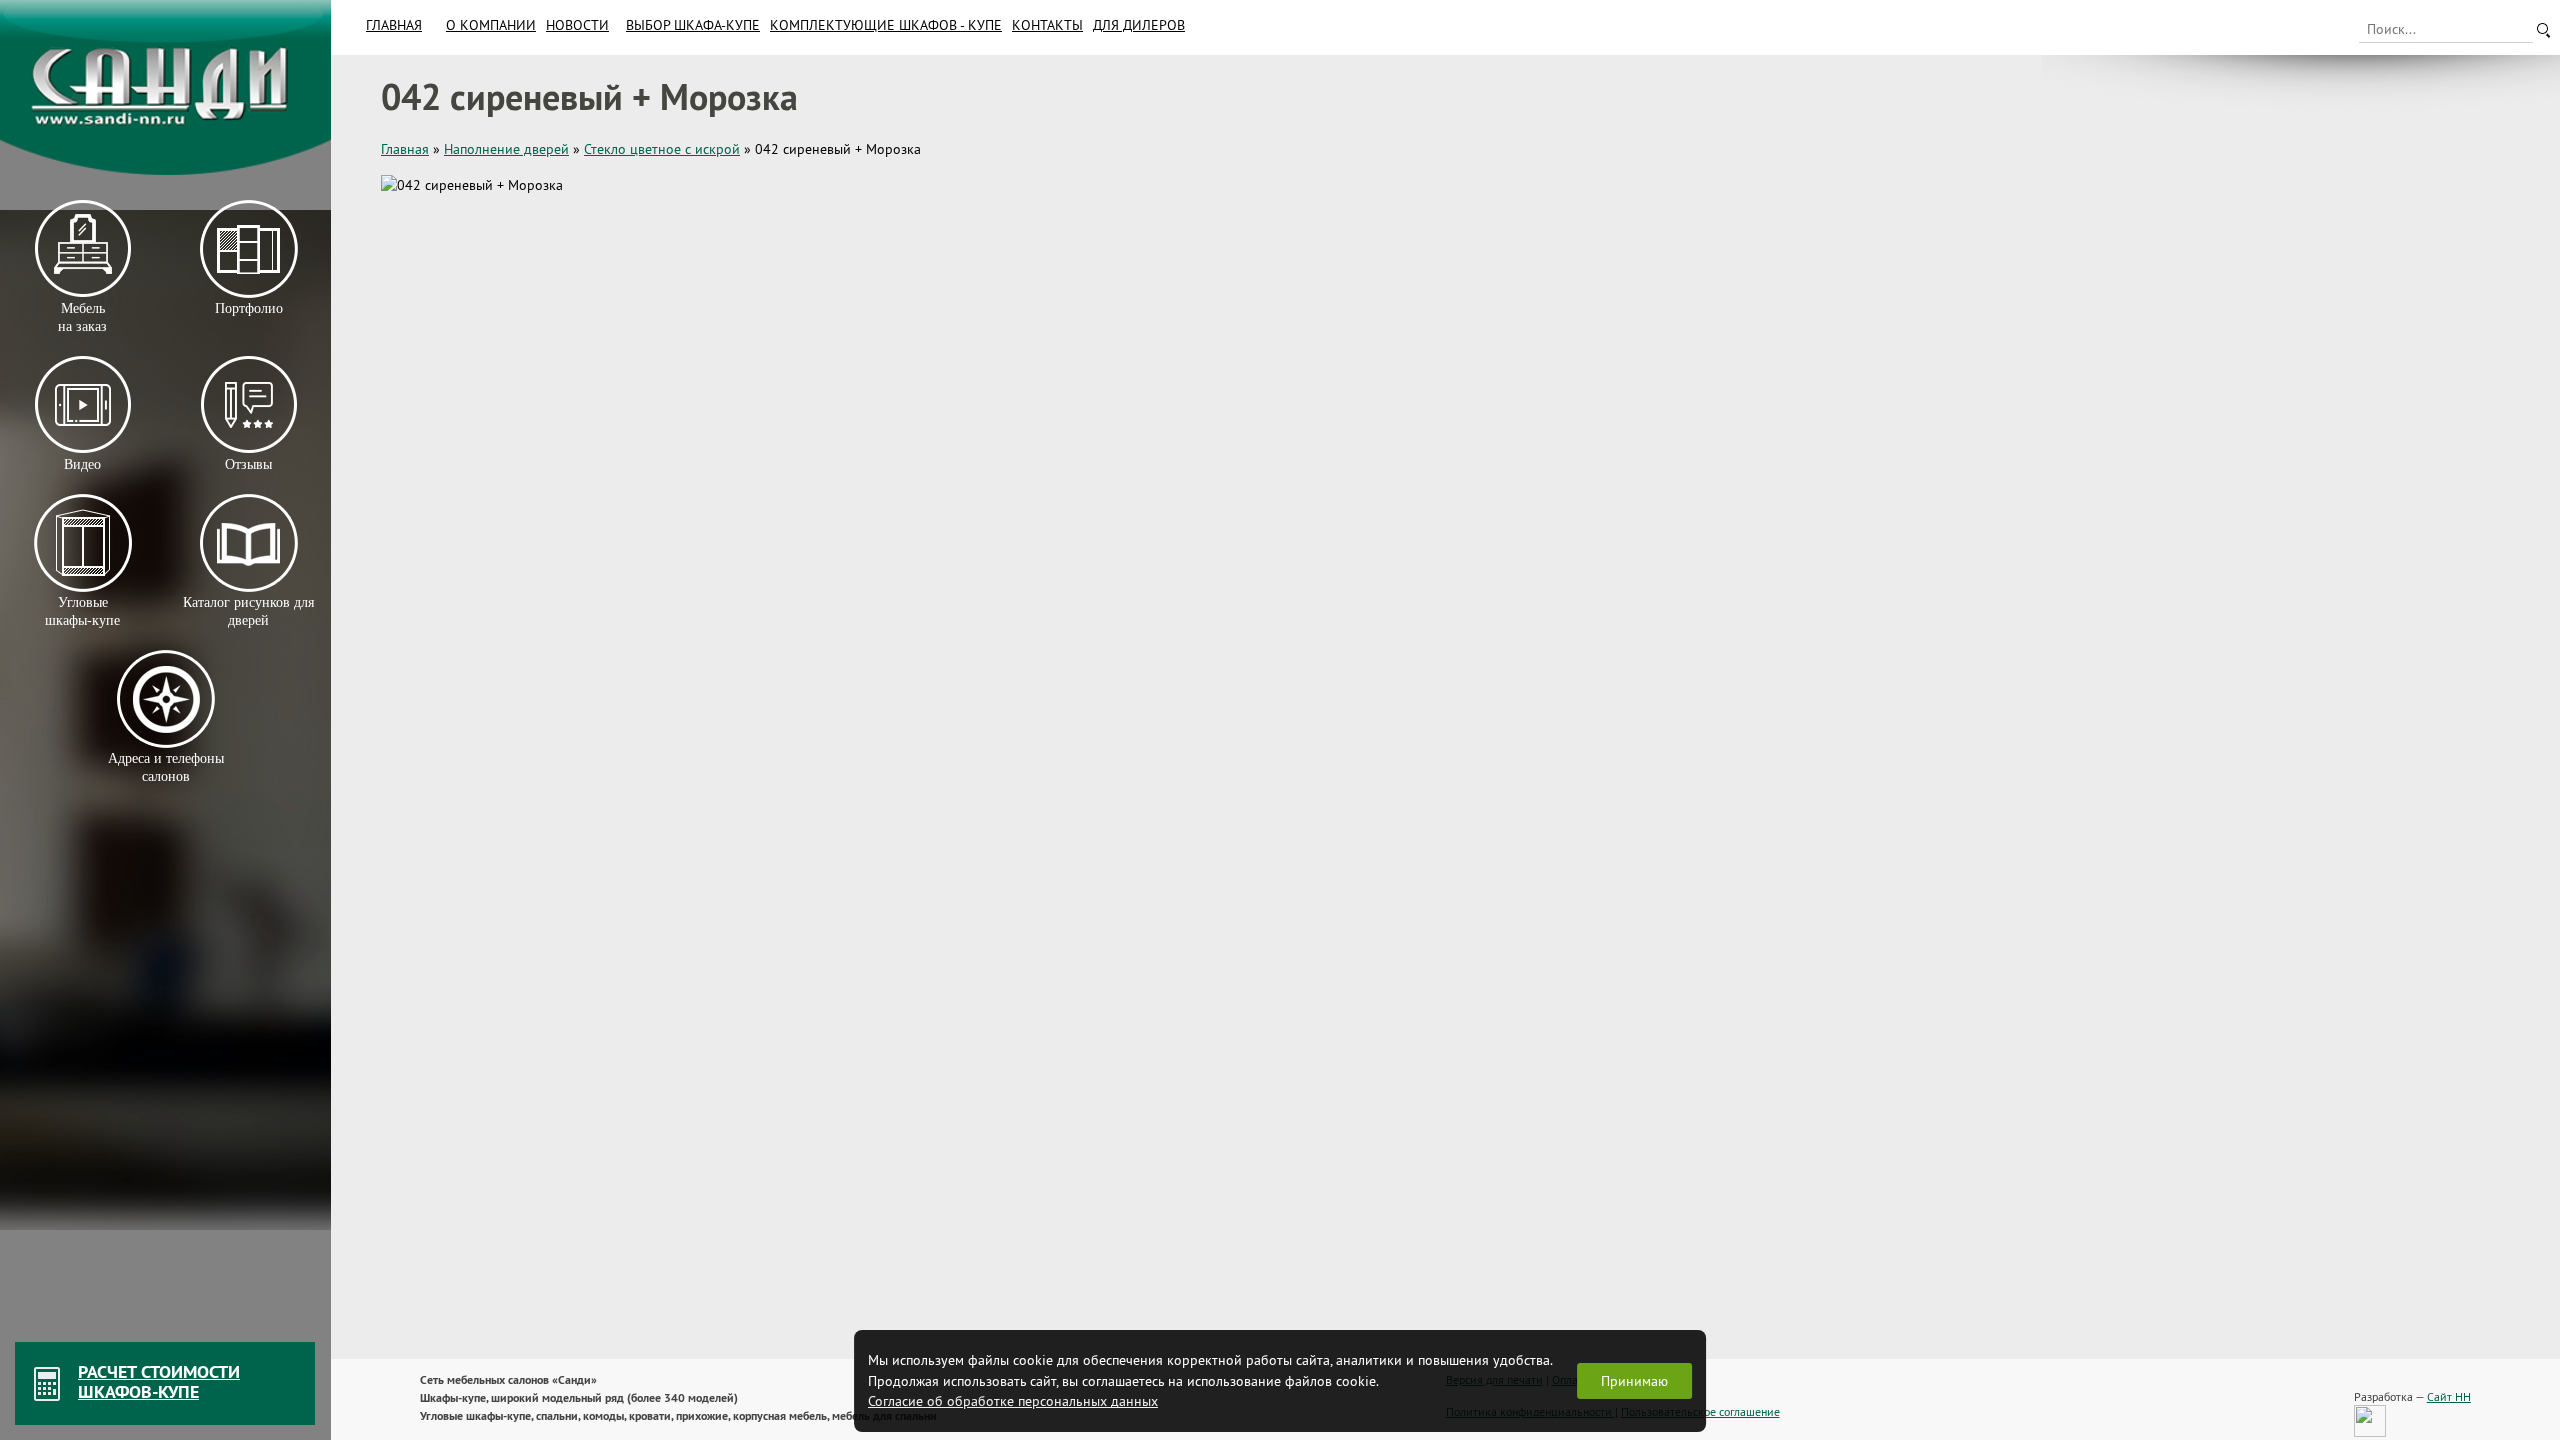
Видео (82, 464)
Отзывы (248, 464)
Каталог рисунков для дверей (248, 611)
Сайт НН (2449, 1396)
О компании (491, 25)
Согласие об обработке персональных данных (1013, 1401)
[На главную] (165, 87)
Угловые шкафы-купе (82, 611)
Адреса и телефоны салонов (166, 767)
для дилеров (1139, 25)
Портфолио (248, 308)
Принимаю (1634, 1381)
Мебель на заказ (82, 317)
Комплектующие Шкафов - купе (886, 25)
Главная (394, 25)
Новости (577, 25)
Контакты (1047, 25)
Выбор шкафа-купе (693, 25)
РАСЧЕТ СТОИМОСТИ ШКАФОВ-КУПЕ (159, 1381)
